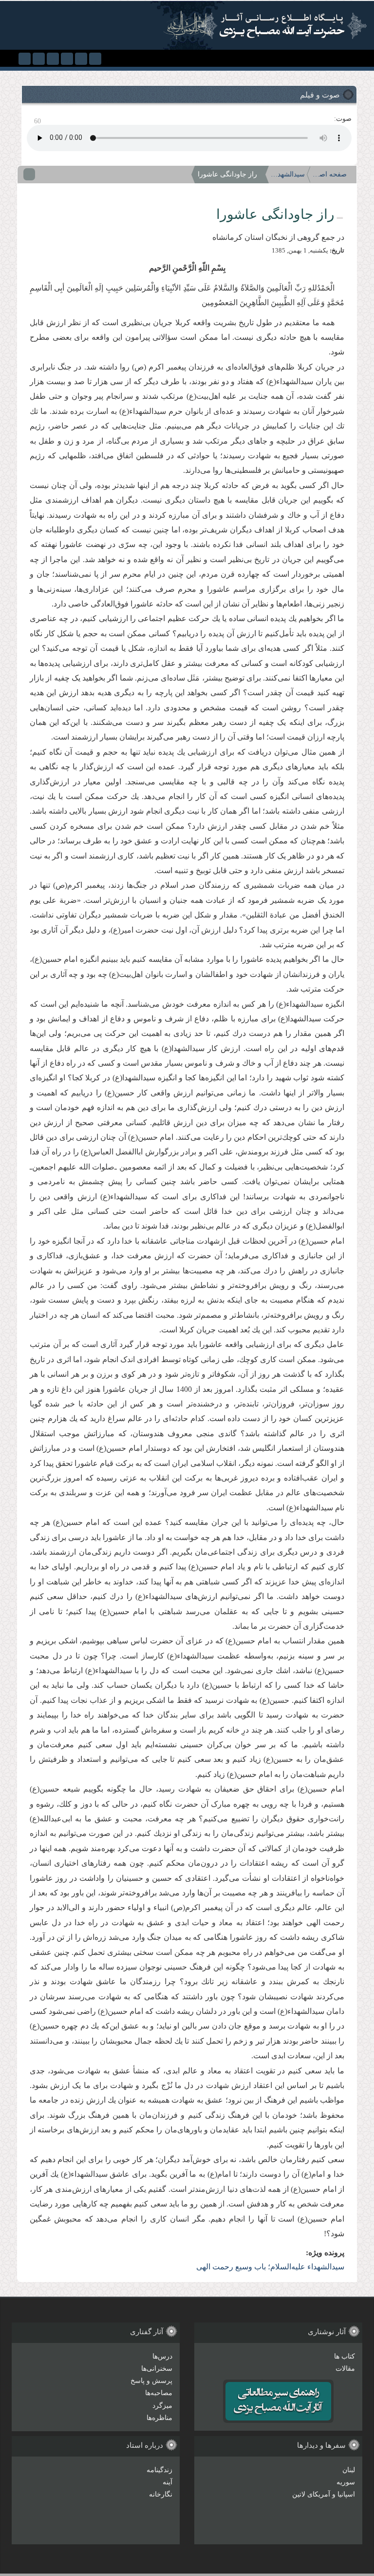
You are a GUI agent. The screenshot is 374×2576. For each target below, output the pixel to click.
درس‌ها (162, 2356)
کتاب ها (345, 2356)
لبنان (349, 2470)
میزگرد (162, 2406)
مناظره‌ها (159, 2418)
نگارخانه (161, 2494)
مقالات (345, 2369)
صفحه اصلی (330, 174)
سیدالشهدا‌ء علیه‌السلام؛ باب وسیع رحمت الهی (288, 174)
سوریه (346, 2482)
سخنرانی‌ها (157, 2369)
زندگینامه (159, 2470)
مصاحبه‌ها (159, 2393)
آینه (168, 2482)
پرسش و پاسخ (151, 2381)
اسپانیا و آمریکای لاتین (324, 2494)
